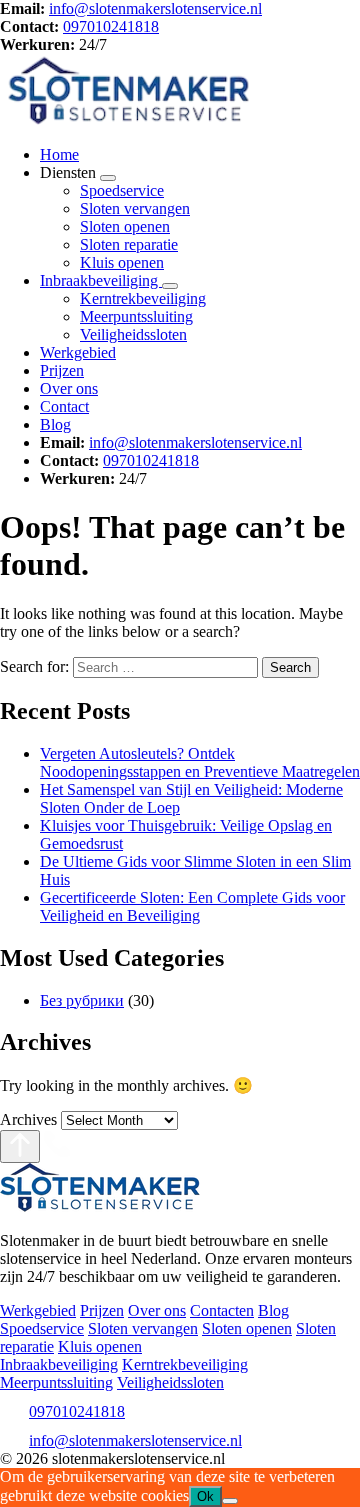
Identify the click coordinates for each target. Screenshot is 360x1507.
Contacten (222, 1310)
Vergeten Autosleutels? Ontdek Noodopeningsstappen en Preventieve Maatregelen (200, 762)
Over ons (69, 388)
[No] (230, 1501)
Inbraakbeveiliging (101, 280)
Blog (55, 424)
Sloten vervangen (135, 208)
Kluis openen (122, 262)
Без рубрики (82, 1000)
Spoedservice (122, 190)
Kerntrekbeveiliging (143, 298)
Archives (28, 1119)
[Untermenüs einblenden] (108, 178)
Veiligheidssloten (133, 334)
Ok (205, 1496)
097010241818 (111, 26)
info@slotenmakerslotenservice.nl (155, 8)
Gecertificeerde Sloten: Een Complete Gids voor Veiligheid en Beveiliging (192, 906)
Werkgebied (78, 352)
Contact (64, 406)
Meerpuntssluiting (136, 316)
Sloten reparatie (129, 244)
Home (59, 154)
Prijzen (62, 370)
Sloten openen (125, 226)
